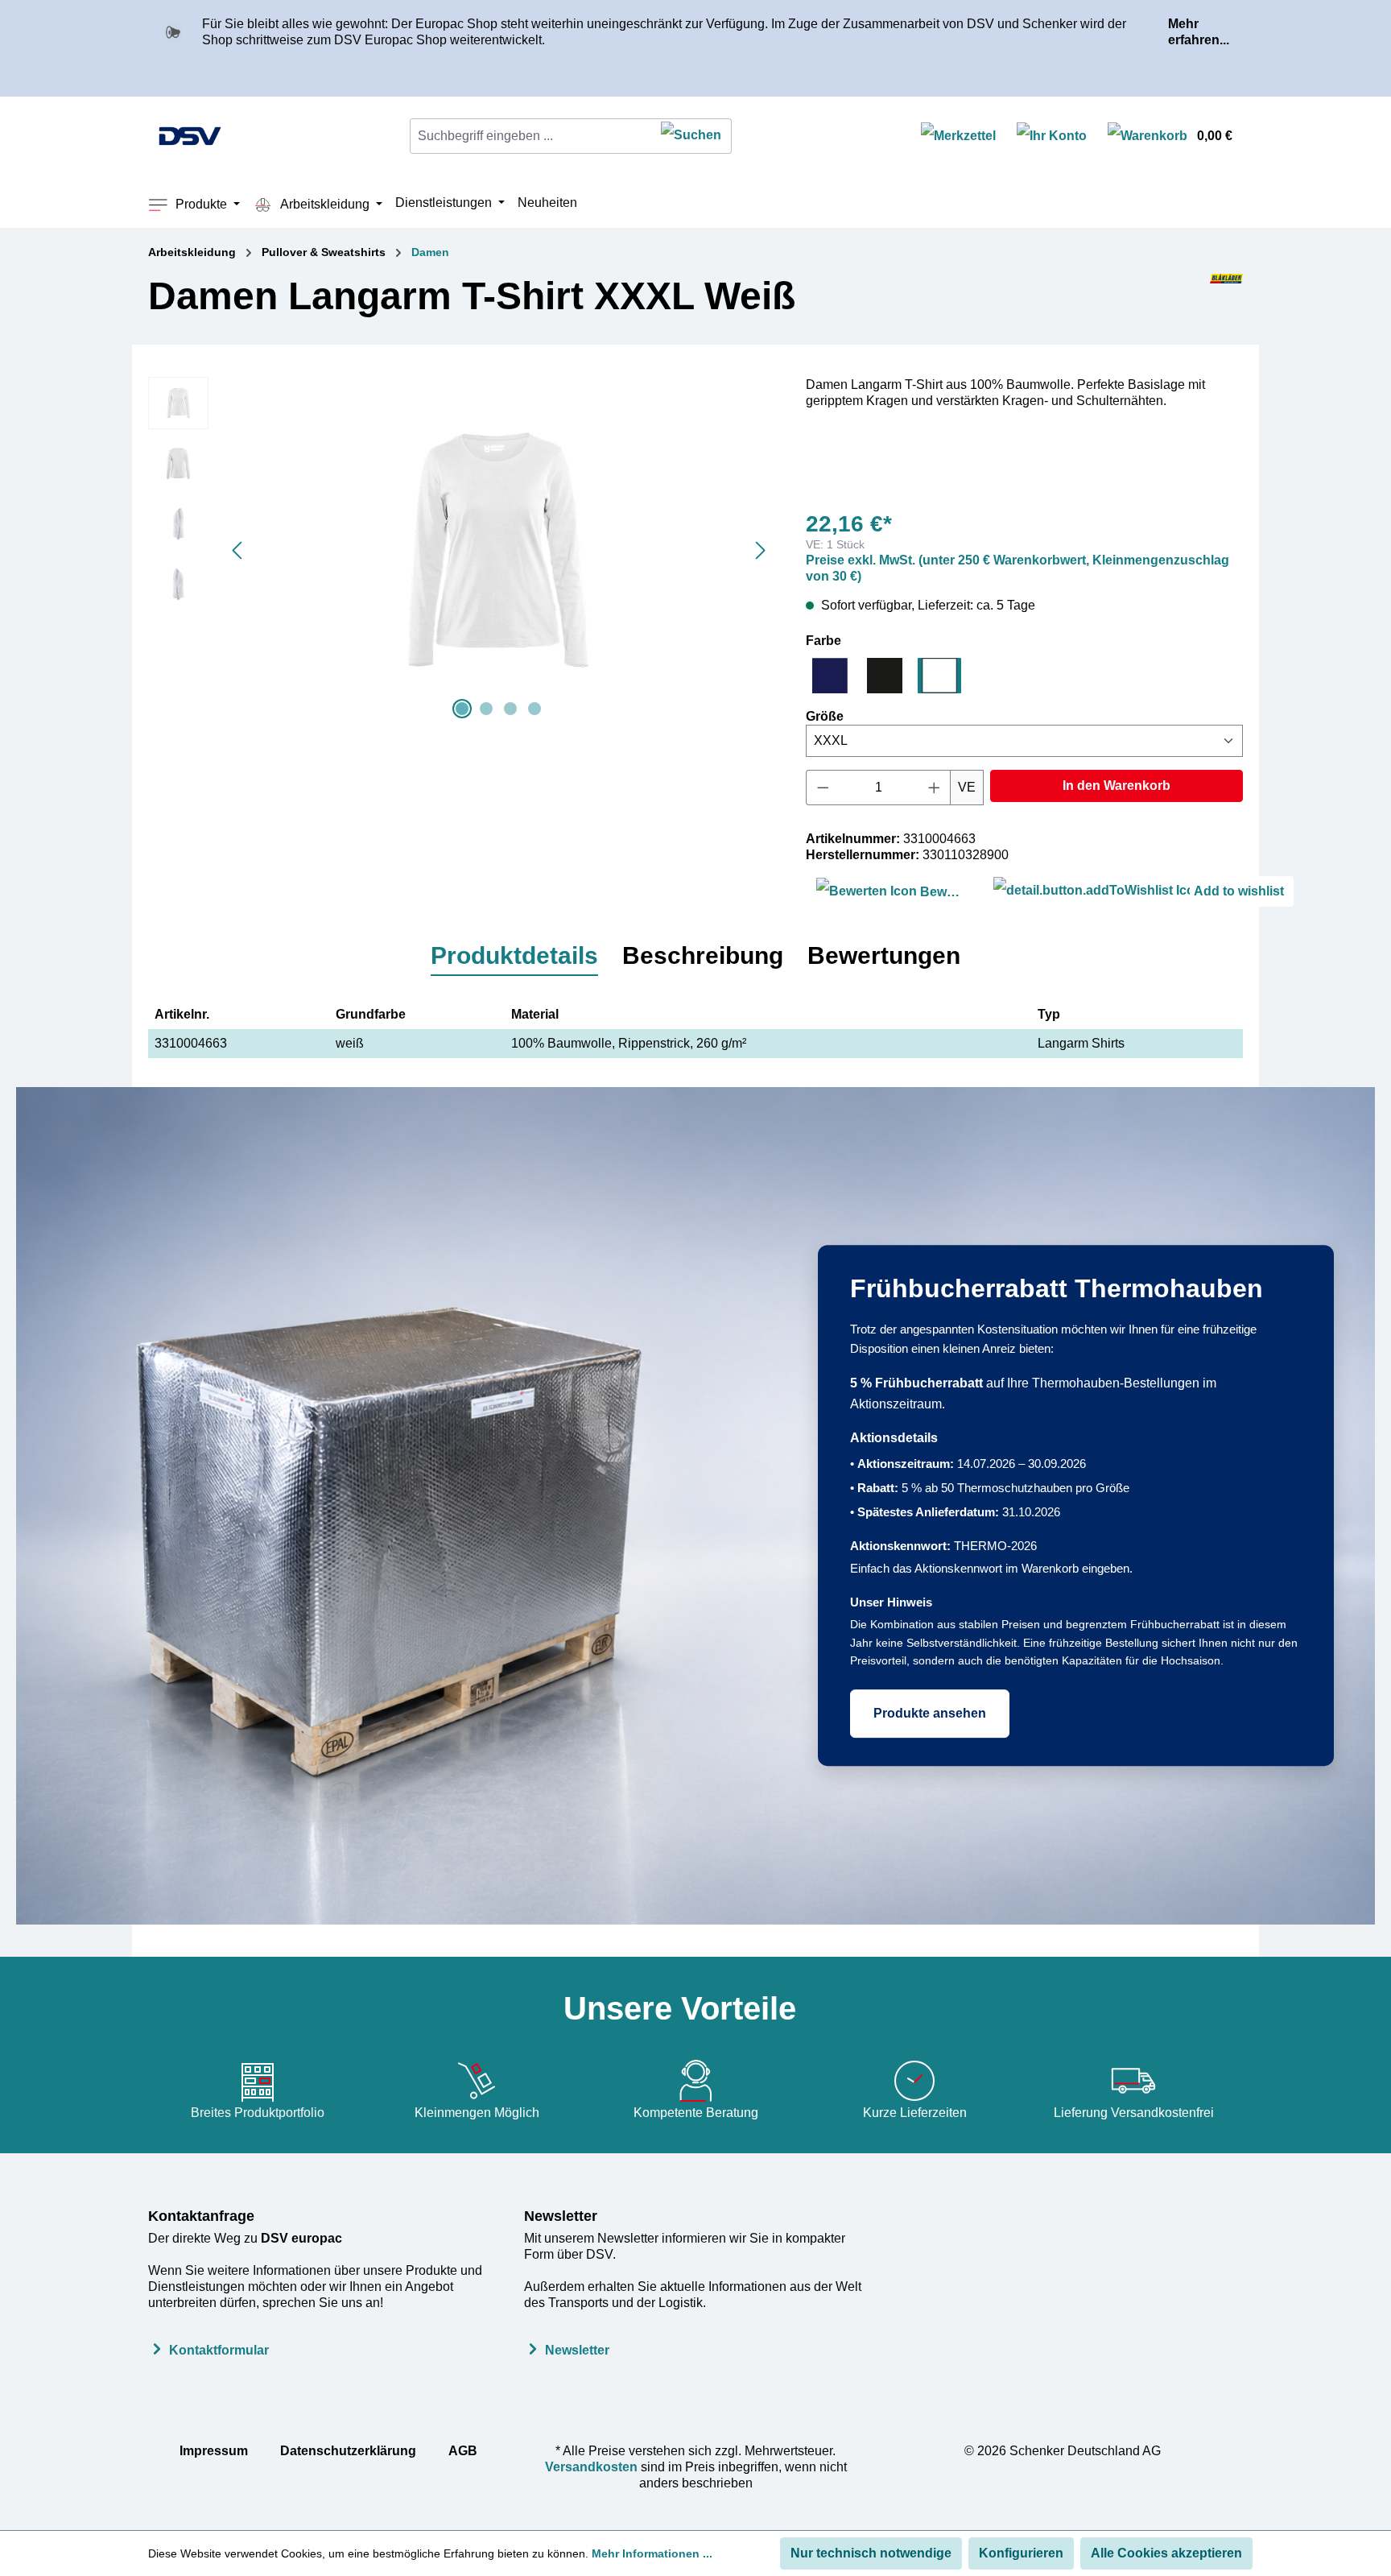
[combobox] (531, 136)
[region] (461, 550)
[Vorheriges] (237, 550)
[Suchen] (691, 136)
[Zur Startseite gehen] (190, 136)
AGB (463, 2451)
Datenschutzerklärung (348, 2451)
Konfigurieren (1021, 2553)
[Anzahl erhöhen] (935, 788)
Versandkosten (591, 2467)
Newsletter (561, 2216)
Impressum (214, 2451)
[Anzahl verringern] (823, 788)
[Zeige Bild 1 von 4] (462, 709)
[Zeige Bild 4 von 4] (535, 709)
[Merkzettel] (958, 136)
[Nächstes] (761, 550)
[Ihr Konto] (1052, 136)
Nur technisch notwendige (871, 2553)
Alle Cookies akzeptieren (1166, 2553)
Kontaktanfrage (201, 2216)
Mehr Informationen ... (652, 2553)
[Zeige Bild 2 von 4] (486, 709)
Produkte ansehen (930, 1713)
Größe (825, 716)
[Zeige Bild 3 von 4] (510, 709)
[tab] (514, 957)
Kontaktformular (219, 2350)
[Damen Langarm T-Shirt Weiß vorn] (498, 550)
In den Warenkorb (1117, 786)
